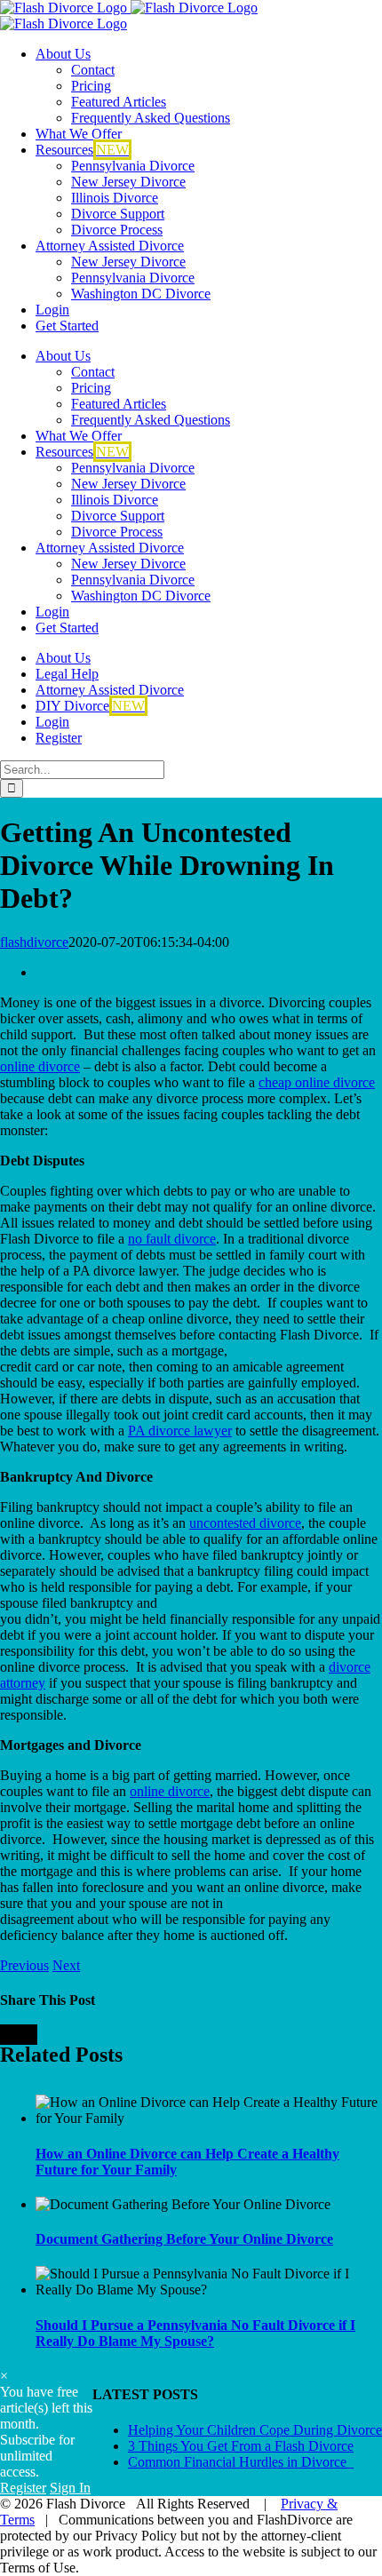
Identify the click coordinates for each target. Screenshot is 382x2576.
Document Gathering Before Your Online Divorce (184, 2239)
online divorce (40, 1066)
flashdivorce (34, 942)
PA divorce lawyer (180, 1431)
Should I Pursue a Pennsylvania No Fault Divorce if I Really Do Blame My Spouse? (195, 2333)
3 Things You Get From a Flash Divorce (241, 2446)
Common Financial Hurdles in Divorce (241, 2462)
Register (23, 2488)
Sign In (70, 2488)
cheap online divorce (317, 1082)
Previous (24, 1965)
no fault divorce (172, 1239)
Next (66, 1965)
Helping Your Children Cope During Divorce (255, 2430)
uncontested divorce (245, 1523)
